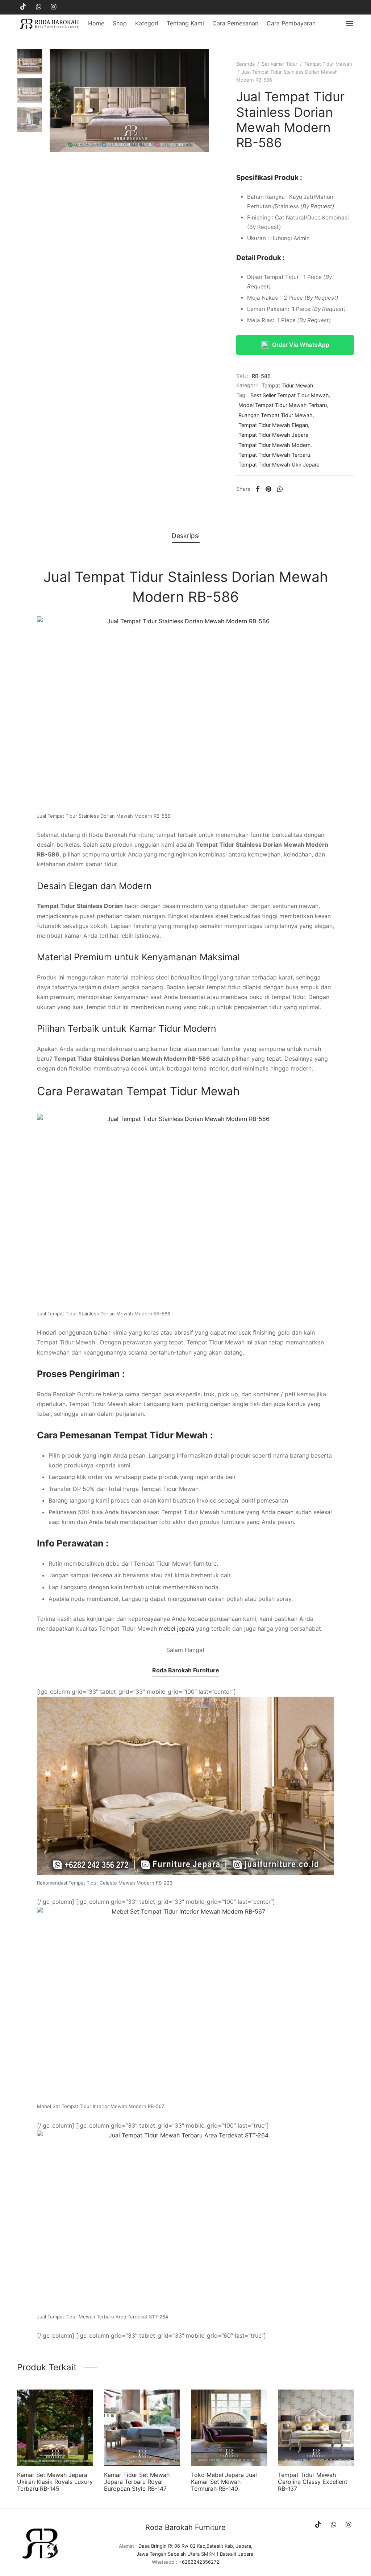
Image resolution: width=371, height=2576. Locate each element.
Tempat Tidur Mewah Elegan (273, 425)
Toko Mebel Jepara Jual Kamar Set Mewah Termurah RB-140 (224, 2482)
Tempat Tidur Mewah (328, 64)
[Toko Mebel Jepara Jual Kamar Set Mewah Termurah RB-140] (229, 2428)
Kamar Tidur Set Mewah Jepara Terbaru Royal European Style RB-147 (137, 2482)
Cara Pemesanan (235, 23)
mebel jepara (176, 1628)
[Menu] (350, 24)
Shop (120, 23)
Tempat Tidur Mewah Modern (274, 445)
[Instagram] (53, 7)
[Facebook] (258, 489)
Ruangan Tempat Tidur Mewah (276, 415)
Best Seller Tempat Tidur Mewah (290, 395)
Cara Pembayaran (291, 23)
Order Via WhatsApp (301, 345)
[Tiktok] (23, 7)
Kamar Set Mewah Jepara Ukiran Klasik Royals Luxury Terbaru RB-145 (55, 2482)
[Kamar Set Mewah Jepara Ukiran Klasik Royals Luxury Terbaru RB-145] (55, 2428)
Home (96, 23)
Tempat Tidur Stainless (151, 577)
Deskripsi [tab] (186, 536)
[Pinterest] (268, 489)
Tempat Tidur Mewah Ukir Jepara (279, 465)
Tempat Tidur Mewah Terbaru (274, 455)
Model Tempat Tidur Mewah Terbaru (283, 405)
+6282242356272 (199, 2562)
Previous (57, 100)
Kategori (147, 23)
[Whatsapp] (39, 7)
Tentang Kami (185, 23)
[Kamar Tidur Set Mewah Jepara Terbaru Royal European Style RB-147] (142, 2428)
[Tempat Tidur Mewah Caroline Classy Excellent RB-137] (316, 2428)
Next (202, 100)
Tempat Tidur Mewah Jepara (273, 435)
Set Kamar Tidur (280, 64)
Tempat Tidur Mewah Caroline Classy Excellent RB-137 (313, 2482)
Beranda (245, 64)
